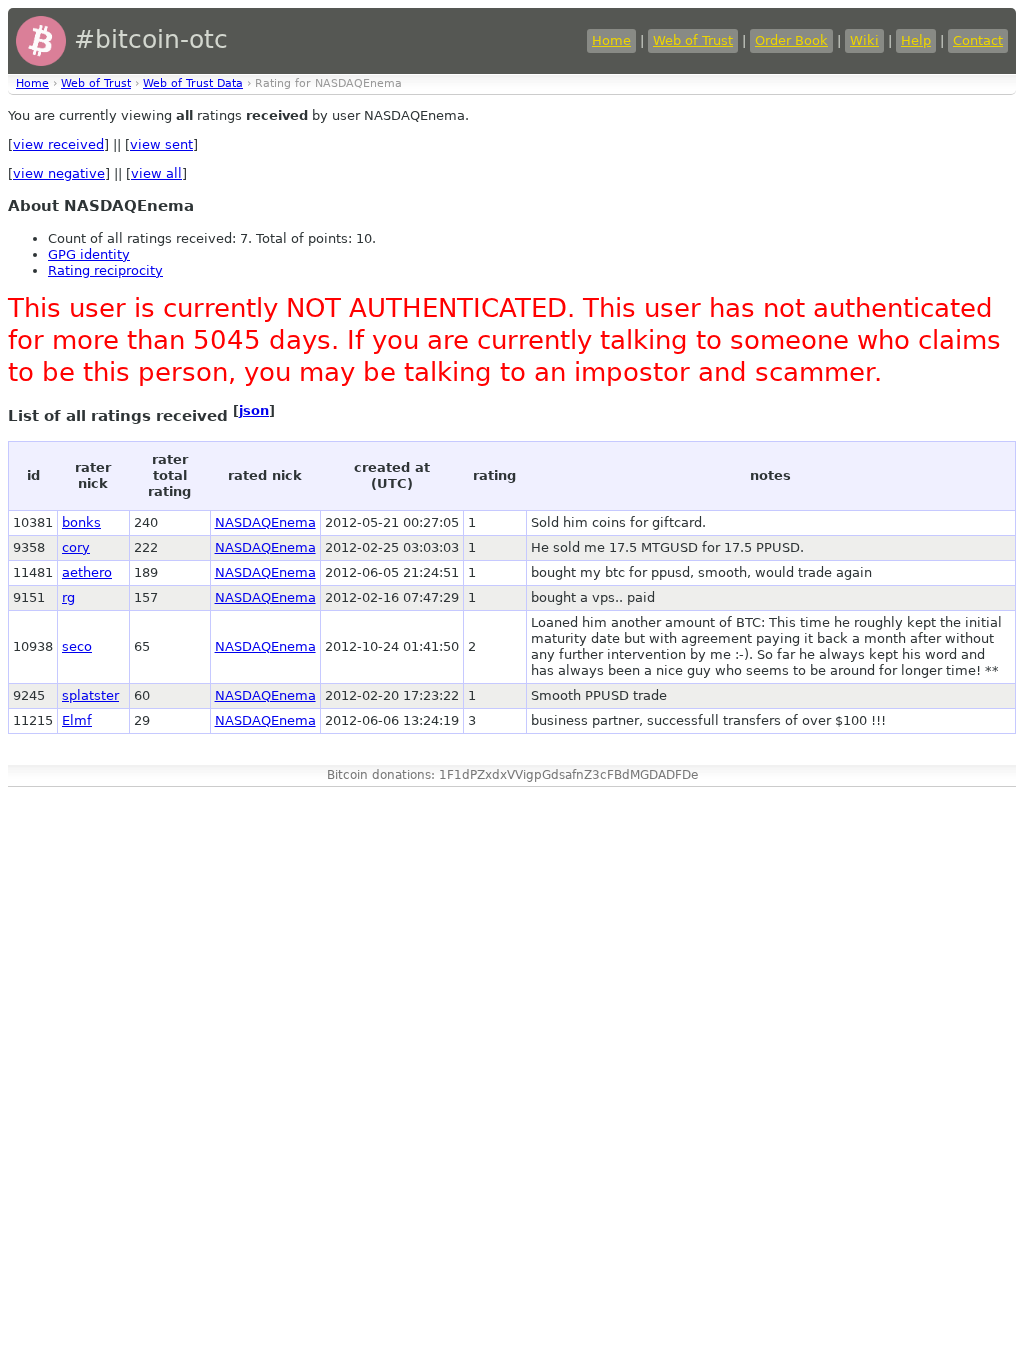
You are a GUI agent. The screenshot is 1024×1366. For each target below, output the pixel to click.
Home (611, 40)
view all (156, 173)
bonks (81, 522)
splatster (90, 695)
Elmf (77, 720)
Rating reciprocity (105, 270)
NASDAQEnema (265, 522)
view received (58, 144)
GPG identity (89, 254)
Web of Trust (693, 40)
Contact (978, 40)
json (254, 410)
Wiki (864, 40)
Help (916, 40)
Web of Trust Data (193, 83)
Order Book (791, 40)
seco (77, 646)
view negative (59, 173)
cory (76, 547)
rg (68, 597)
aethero (87, 572)
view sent (161, 144)
